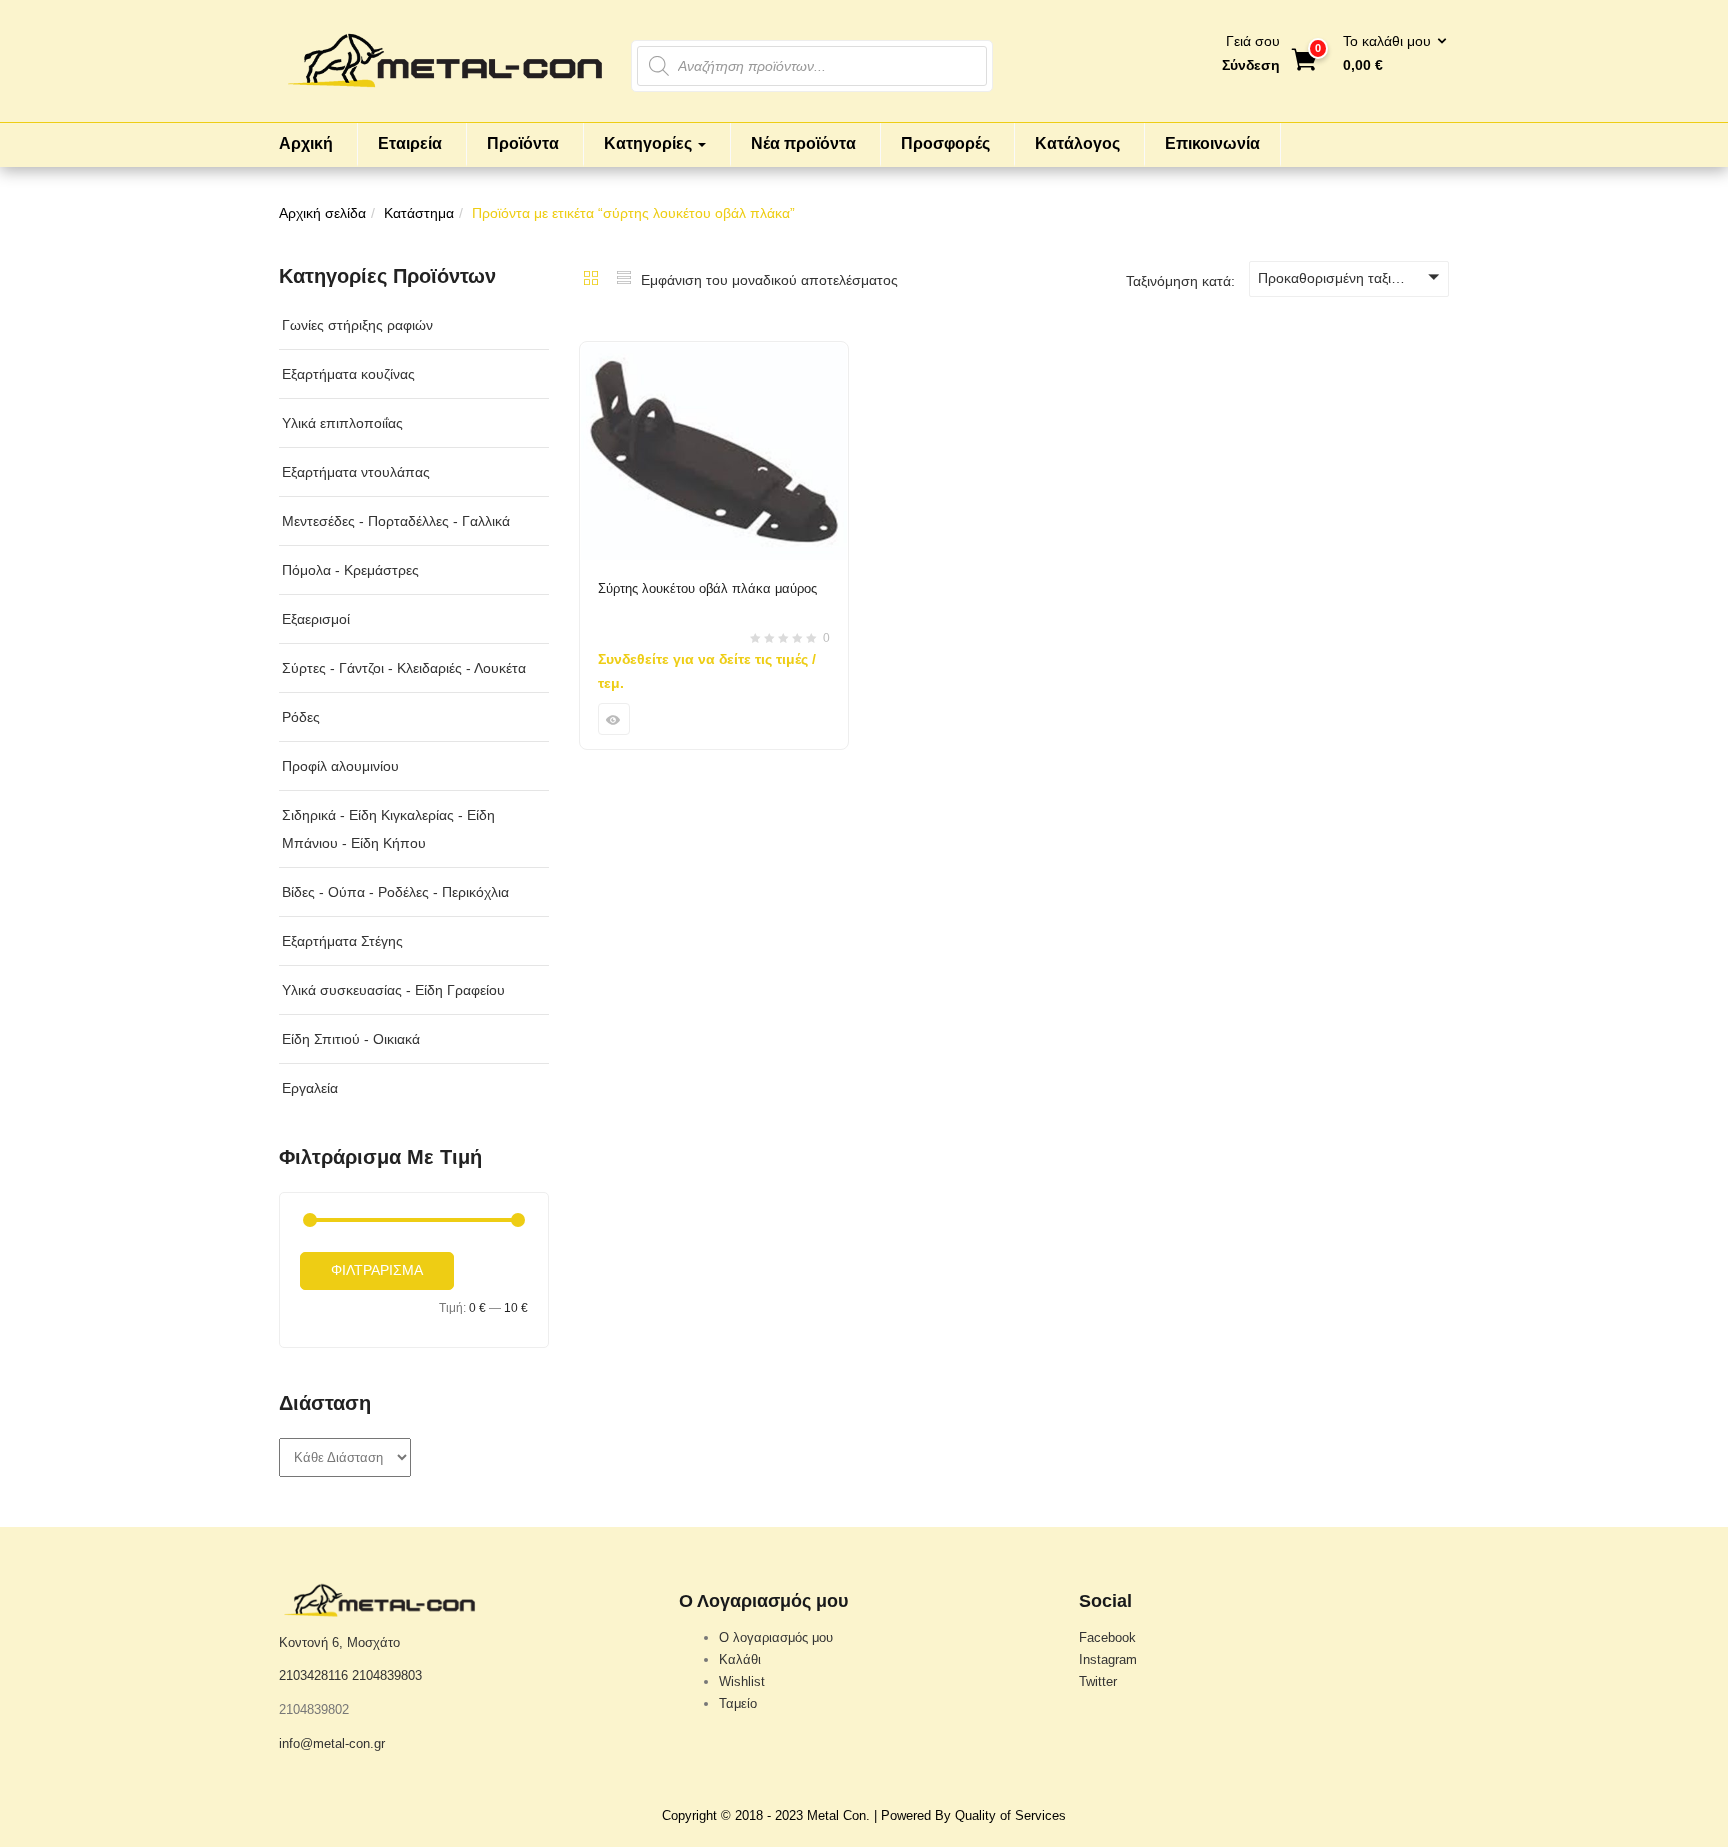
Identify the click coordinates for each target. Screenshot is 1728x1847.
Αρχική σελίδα (322, 213)
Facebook (1107, 1637)
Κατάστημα (419, 213)
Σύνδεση (1251, 65)
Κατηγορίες (650, 143)
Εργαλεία (310, 1088)
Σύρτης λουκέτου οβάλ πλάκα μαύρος (707, 588)
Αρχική (306, 143)
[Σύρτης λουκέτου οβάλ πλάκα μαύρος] (714, 354)
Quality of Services (1010, 1815)
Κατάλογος (1077, 143)
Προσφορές (945, 143)
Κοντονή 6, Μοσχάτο (339, 1642)
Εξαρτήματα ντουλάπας (356, 472)
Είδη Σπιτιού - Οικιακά (351, 1039)
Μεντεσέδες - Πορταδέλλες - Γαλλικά (396, 521)
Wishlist (742, 1681)
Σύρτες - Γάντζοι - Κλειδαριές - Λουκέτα (404, 668)
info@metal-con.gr (332, 1743)
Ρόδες (301, 717)
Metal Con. (838, 1815)
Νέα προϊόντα (803, 143)
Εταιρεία (410, 143)
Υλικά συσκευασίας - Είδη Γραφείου (393, 990)
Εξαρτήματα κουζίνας (348, 374)
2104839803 (387, 1675)
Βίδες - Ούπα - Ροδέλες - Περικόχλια (395, 892)
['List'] (624, 280)
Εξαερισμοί (316, 619)
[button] (1388, 54)
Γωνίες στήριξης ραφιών (357, 325)
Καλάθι (740, 1659)
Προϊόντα (523, 143)
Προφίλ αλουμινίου (340, 766)
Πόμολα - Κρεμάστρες (350, 570)
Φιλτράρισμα (377, 1270)
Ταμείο (738, 1703)
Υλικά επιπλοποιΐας (342, 423)
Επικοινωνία (1212, 143)
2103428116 (313, 1675)
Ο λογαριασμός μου (776, 1637)
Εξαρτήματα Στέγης (342, 941)
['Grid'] (591, 280)
